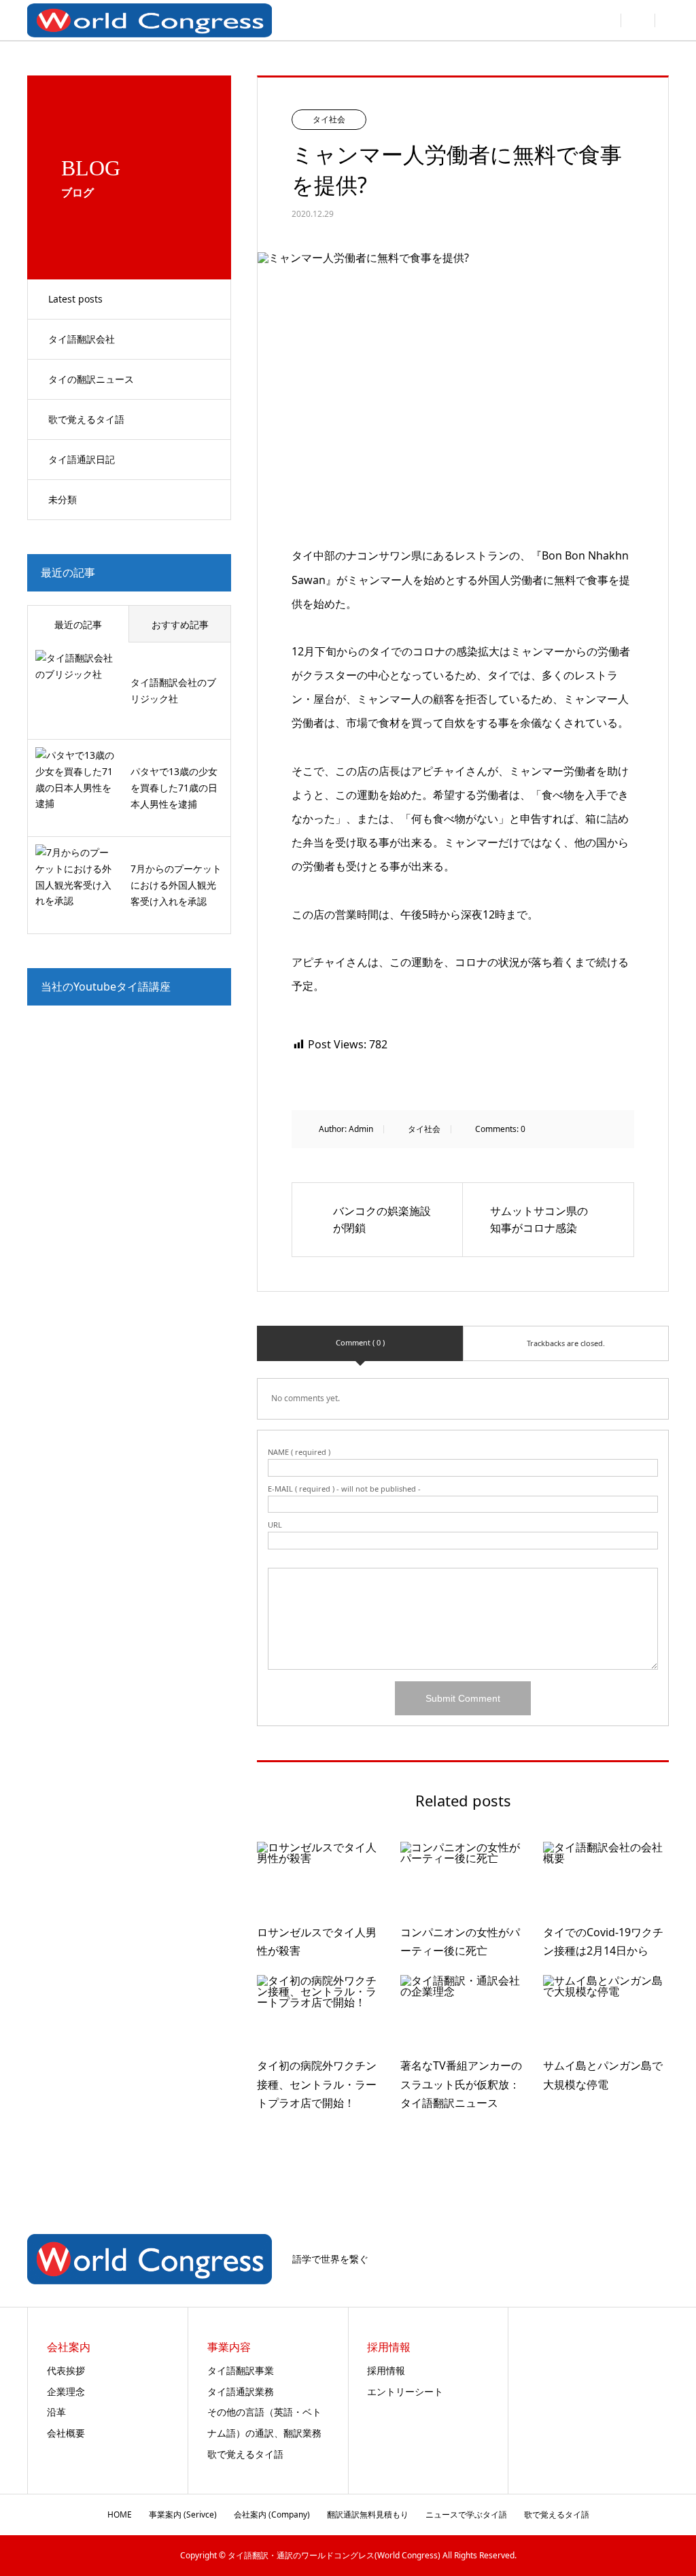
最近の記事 (78, 624)
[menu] (638, 20)
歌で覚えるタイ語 (86, 419)
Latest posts (75, 299)
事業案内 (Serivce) (183, 2514)
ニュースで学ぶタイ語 (466, 2514)
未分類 (63, 499)
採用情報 (386, 2370)
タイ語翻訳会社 (82, 339)
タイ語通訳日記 (82, 459)
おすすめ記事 (180, 624)
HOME (120, 2514)
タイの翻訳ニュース (91, 379)
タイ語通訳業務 (241, 2391)
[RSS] (665, 2260)
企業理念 (66, 2391)
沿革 (56, 2412)
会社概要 (66, 2433)
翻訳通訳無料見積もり (368, 2514)
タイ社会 (329, 119)
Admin (361, 1129)
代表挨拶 (66, 2370)
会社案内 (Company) (272, 2514)
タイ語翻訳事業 (241, 2370)
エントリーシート (405, 2391)
